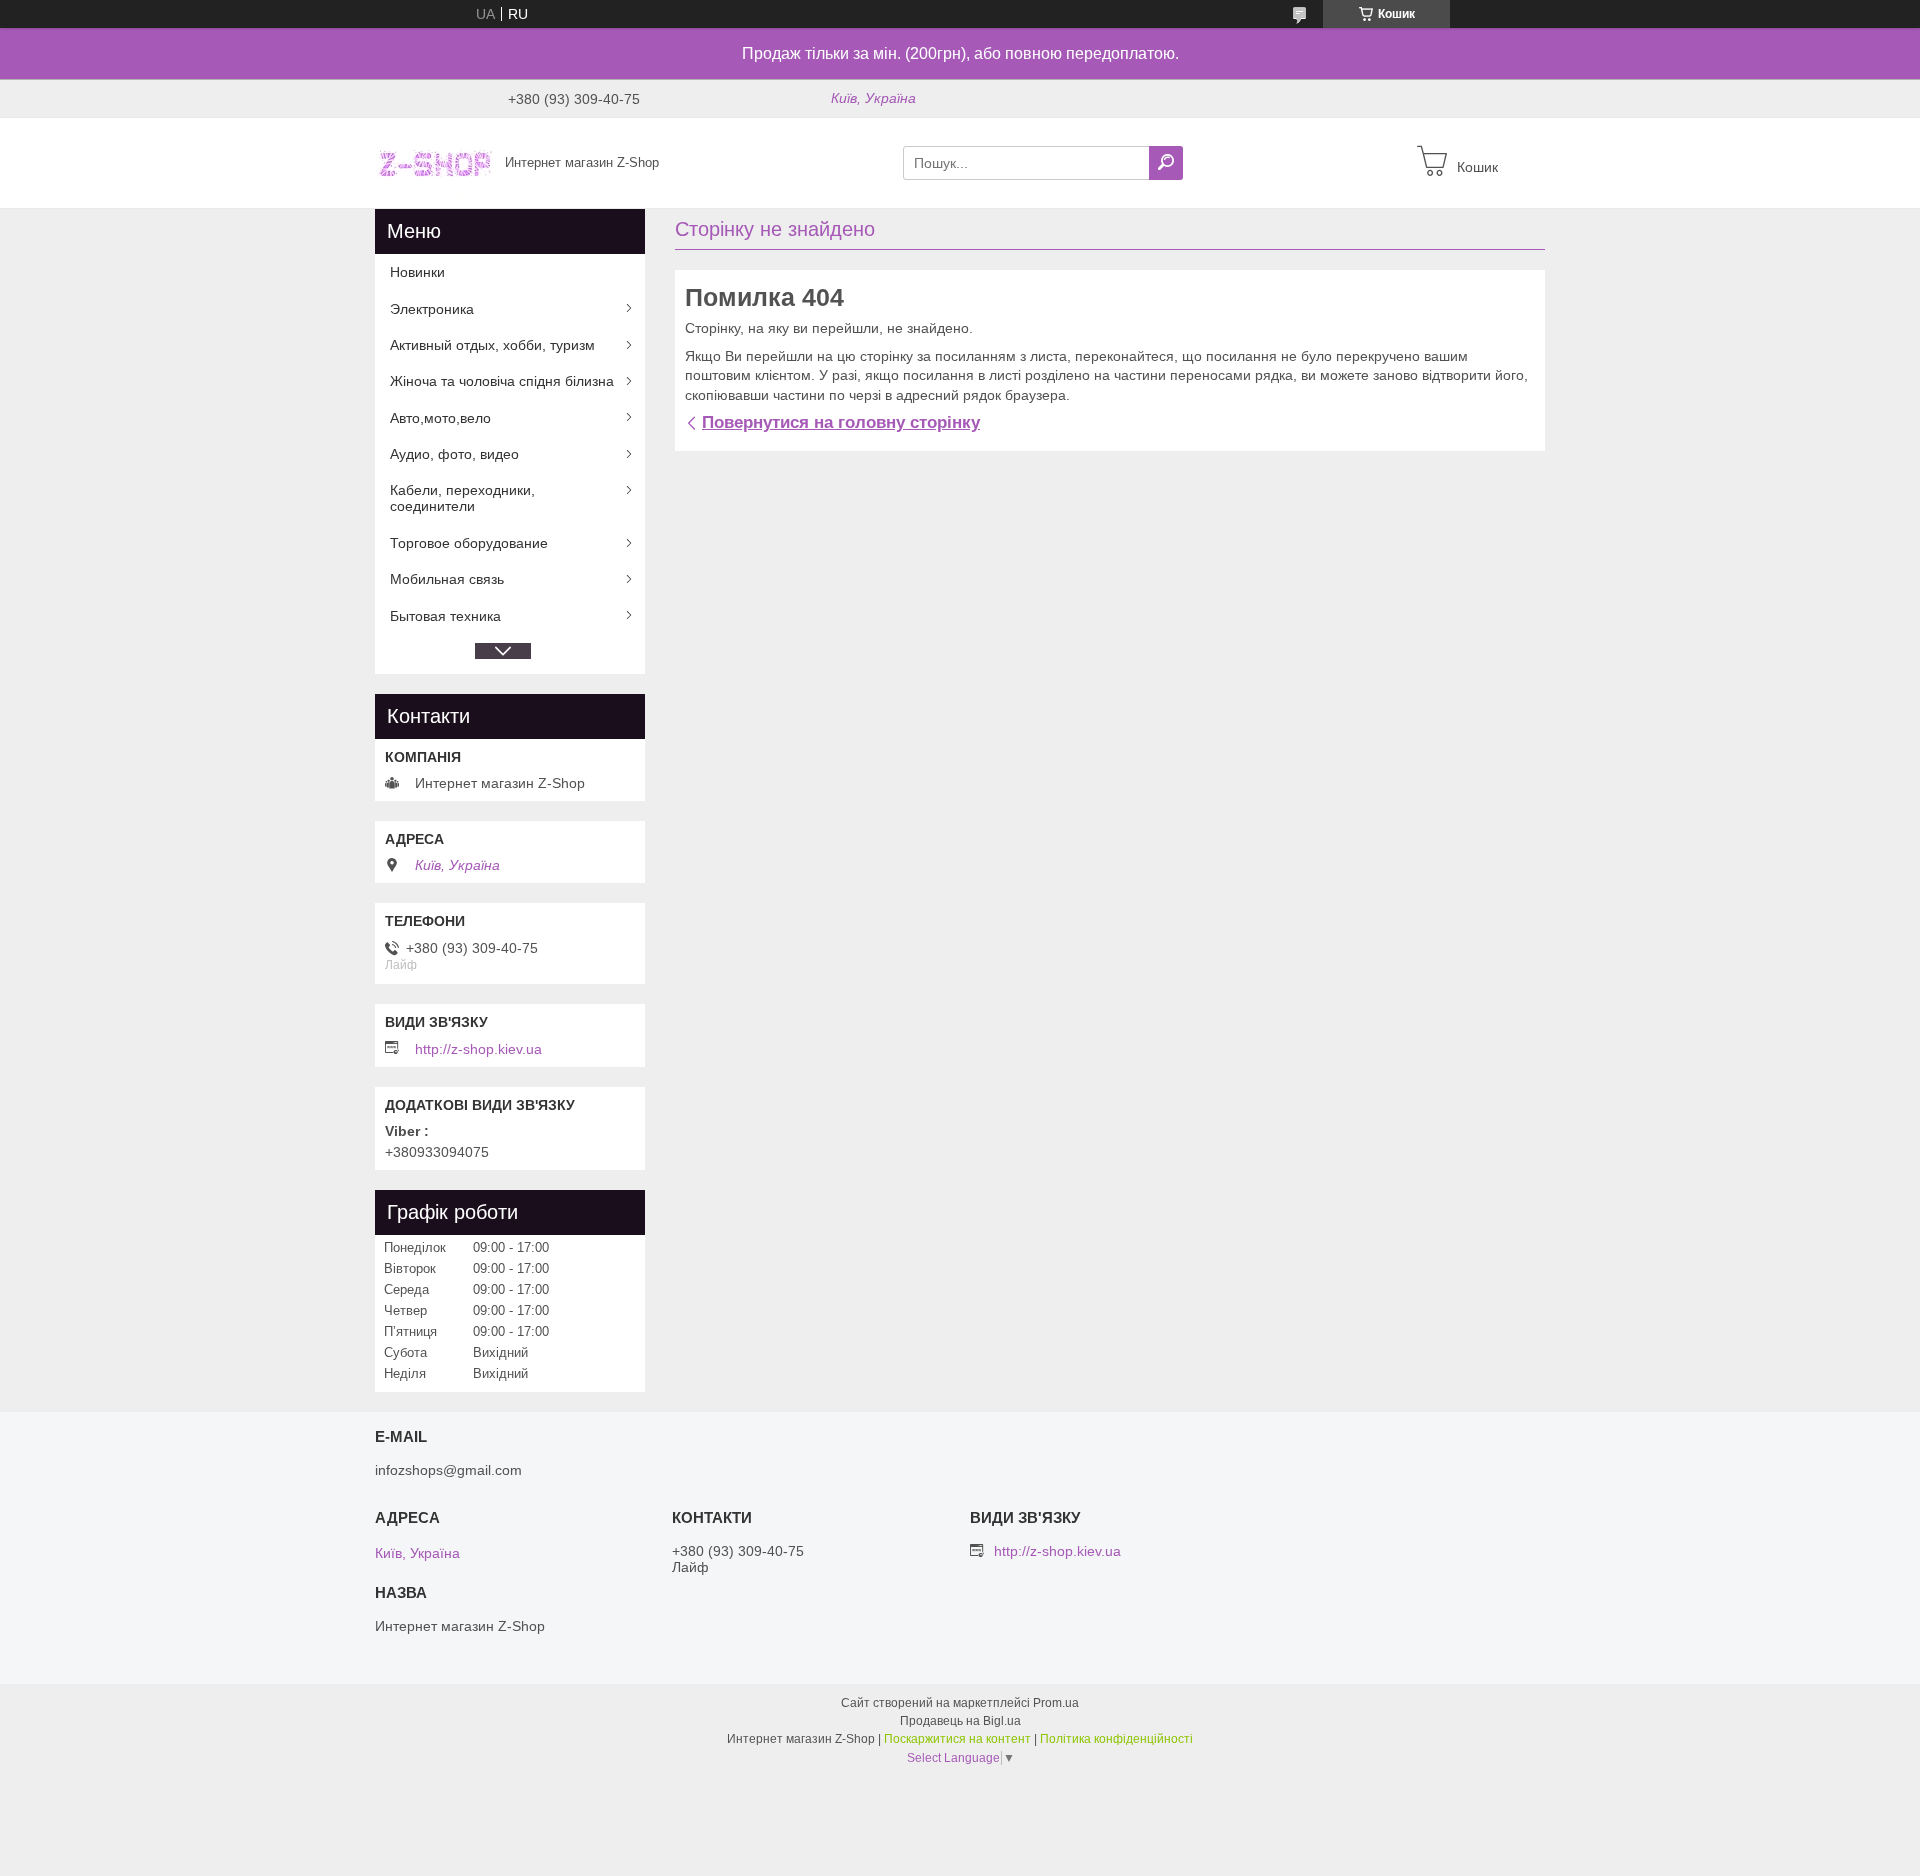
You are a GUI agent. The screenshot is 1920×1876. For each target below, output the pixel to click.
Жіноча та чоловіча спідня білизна (502, 381)
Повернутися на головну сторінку (841, 422)
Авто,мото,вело (440, 418)
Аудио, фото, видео (454, 454)
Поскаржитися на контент (957, 1739)
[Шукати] (1166, 163)
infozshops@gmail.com (448, 1470)
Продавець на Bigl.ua (960, 1721)
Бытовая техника (445, 616)
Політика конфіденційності (1116, 1739)
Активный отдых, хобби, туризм (492, 345)
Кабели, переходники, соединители (462, 498)
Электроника (432, 309)
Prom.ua (1056, 1703)
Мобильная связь (447, 579)
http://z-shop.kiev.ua (478, 1049)
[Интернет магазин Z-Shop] (434, 162)
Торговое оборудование (469, 543)
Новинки (417, 272)
